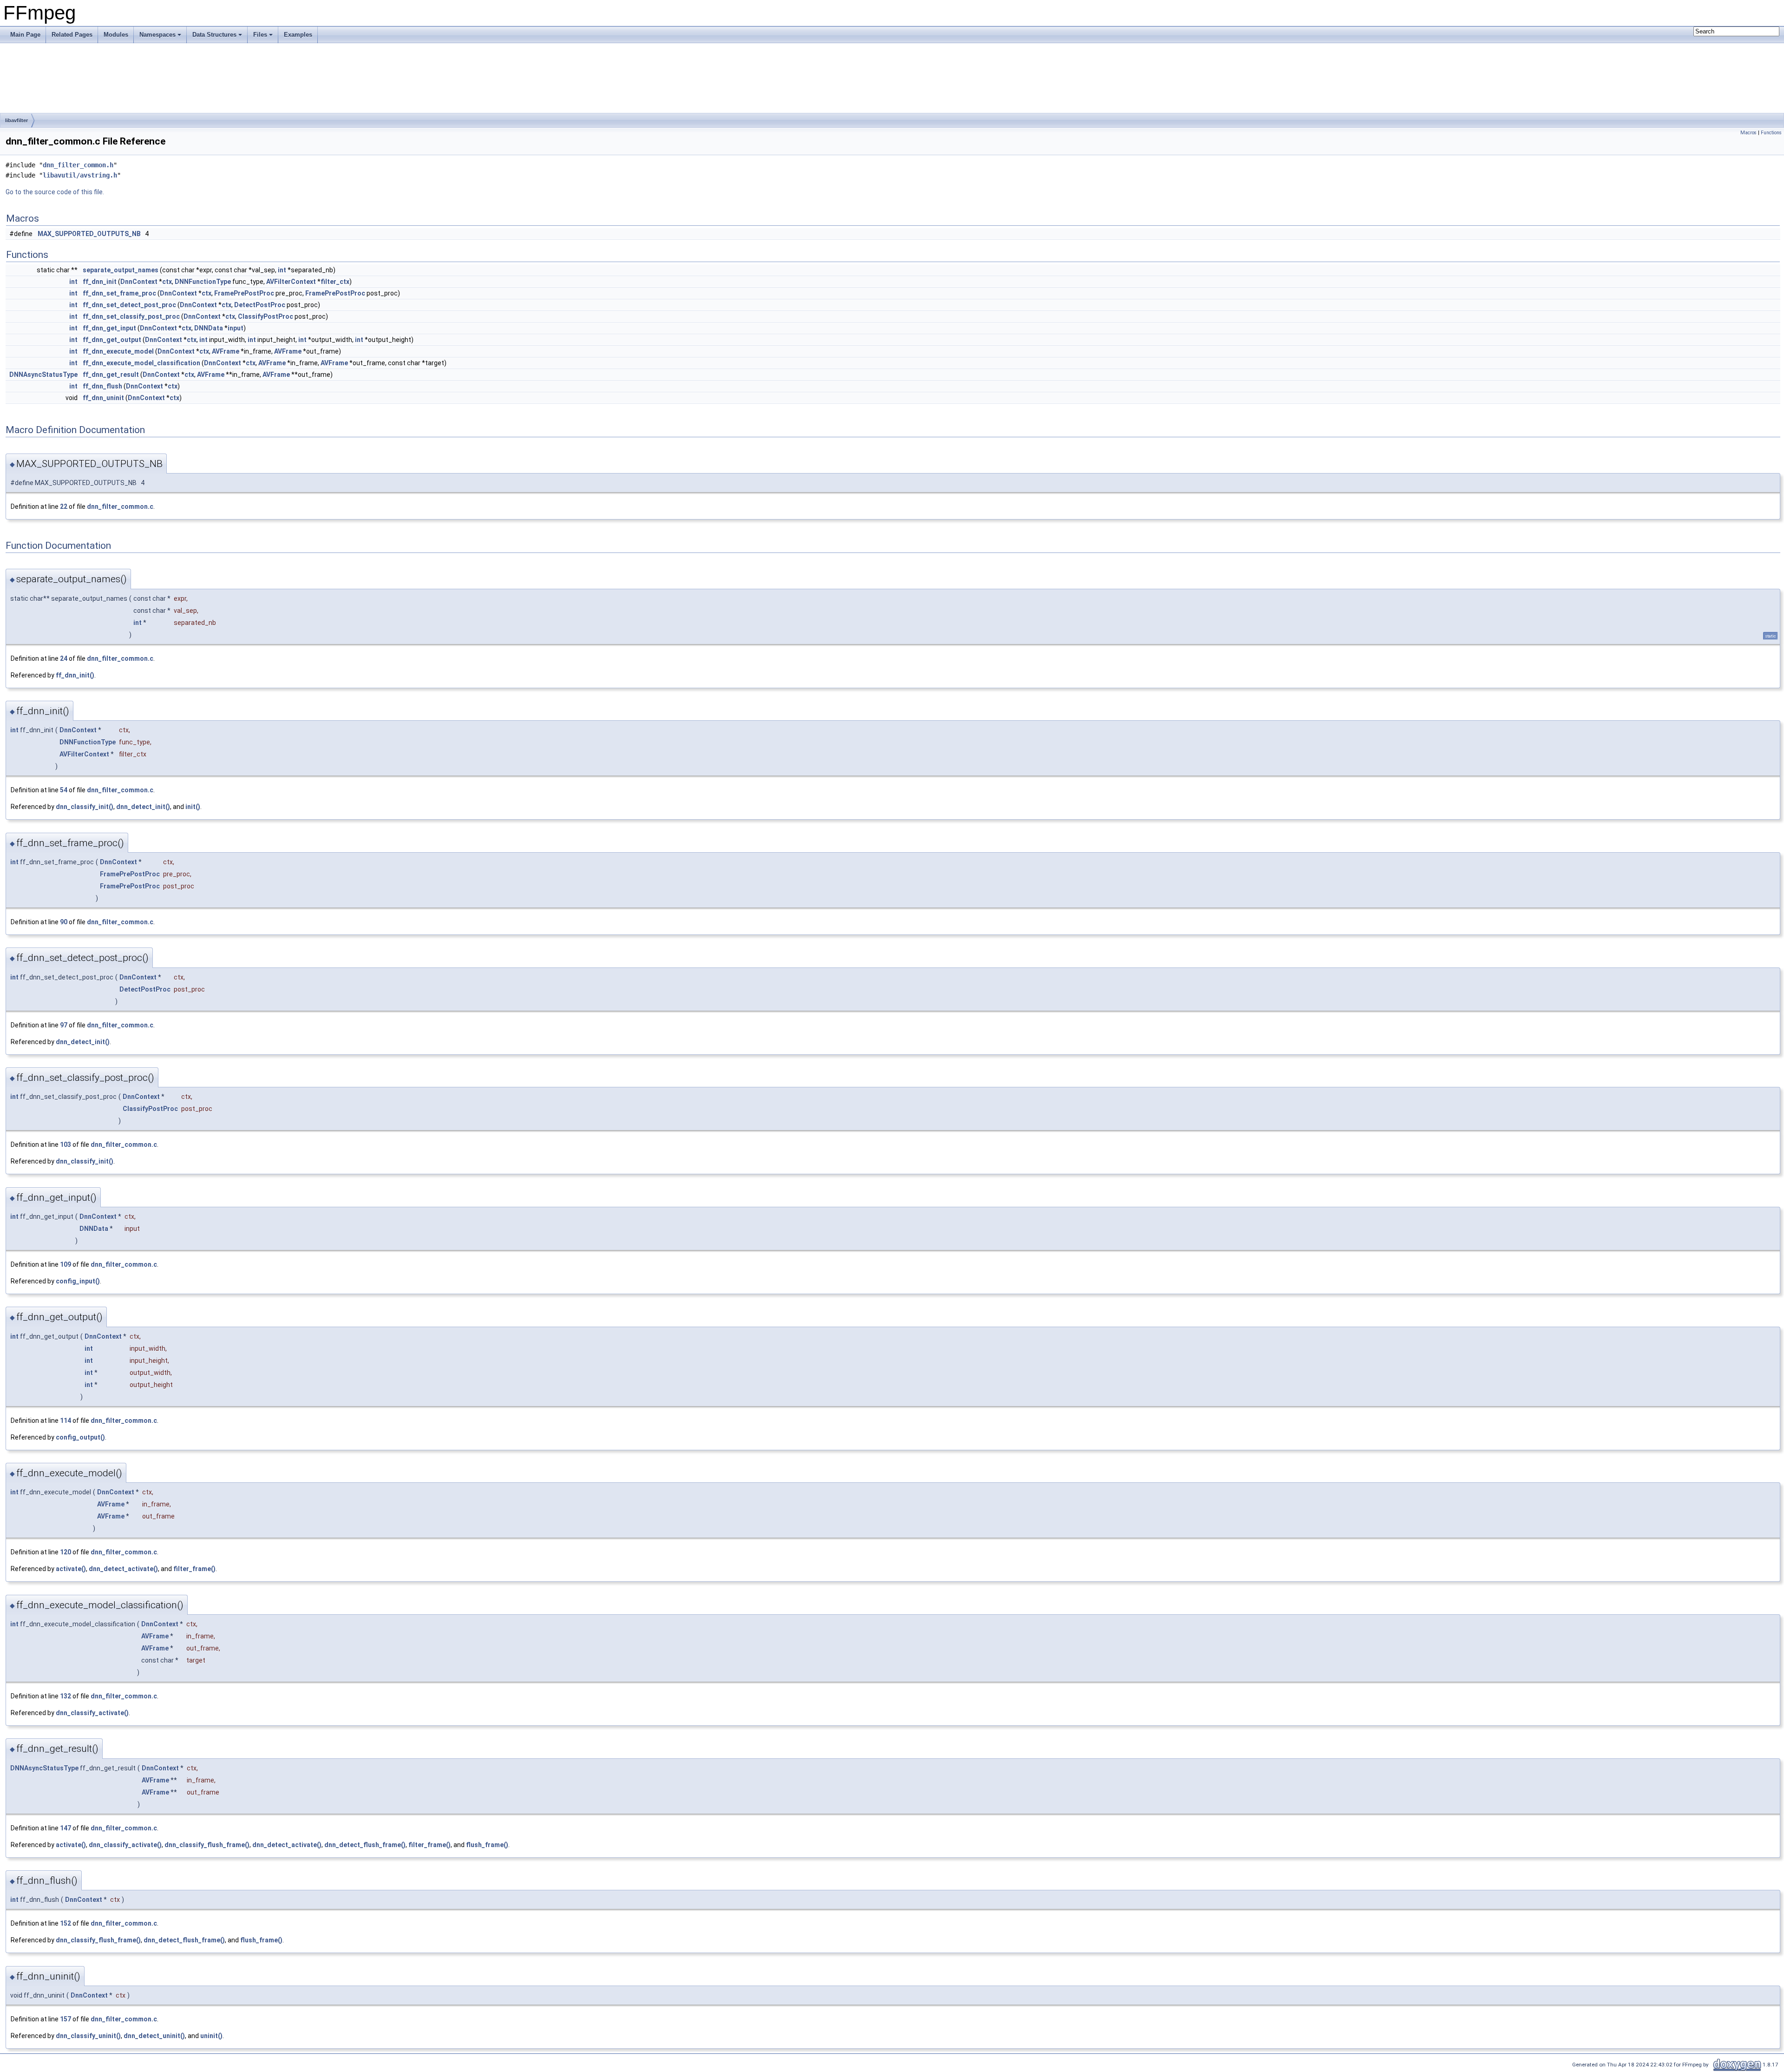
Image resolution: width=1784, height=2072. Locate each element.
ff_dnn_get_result (111, 375)
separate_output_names (121, 270)
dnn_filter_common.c (120, 506)
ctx (167, 282)
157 (66, 2019)
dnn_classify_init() (85, 807)
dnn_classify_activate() (92, 1713)
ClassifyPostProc (266, 316)
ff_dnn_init (100, 282)
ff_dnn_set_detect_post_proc (129, 305)
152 (66, 1923)
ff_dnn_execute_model (118, 351)
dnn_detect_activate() (123, 1569)
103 (66, 1145)
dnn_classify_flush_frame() (207, 1845)
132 (66, 1696)
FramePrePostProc (244, 293)
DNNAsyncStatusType (43, 375)
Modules (116, 35)
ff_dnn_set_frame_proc (119, 293)
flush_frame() (487, 1845)
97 (64, 1025)
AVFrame (226, 351)
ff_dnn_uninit (103, 398)
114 (66, 1421)
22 (64, 506)
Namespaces (157, 35)
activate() (71, 1569)
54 (64, 790)
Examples (298, 35)
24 (64, 658)
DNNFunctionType (203, 282)
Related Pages (72, 35)
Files (260, 35)
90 (64, 922)
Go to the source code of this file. (55, 192)
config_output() (80, 1437)
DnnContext (139, 282)
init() (193, 807)
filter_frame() (194, 1569)
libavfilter (16, 120)
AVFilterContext (291, 282)
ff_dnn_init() (75, 675)
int (282, 270)
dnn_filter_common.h (78, 165)
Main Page (25, 35)
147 (66, 1828)
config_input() (78, 1281)
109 (66, 1264)
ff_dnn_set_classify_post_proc (131, 316)
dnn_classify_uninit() (88, 2036)
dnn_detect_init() (143, 807)
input (236, 328)
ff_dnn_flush (102, 386)
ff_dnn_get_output (112, 340)
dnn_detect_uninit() (154, 2036)
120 (66, 1552)
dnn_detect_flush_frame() (365, 1845)
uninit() (211, 2036)
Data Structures (214, 35)
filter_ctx (335, 282)
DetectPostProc (260, 305)
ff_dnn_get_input (109, 328)
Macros (1748, 133)
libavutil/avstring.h (80, 175)
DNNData (209, 328)
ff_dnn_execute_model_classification (141, 363)
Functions (1771, 133)
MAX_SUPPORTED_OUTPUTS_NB (89, 234)
